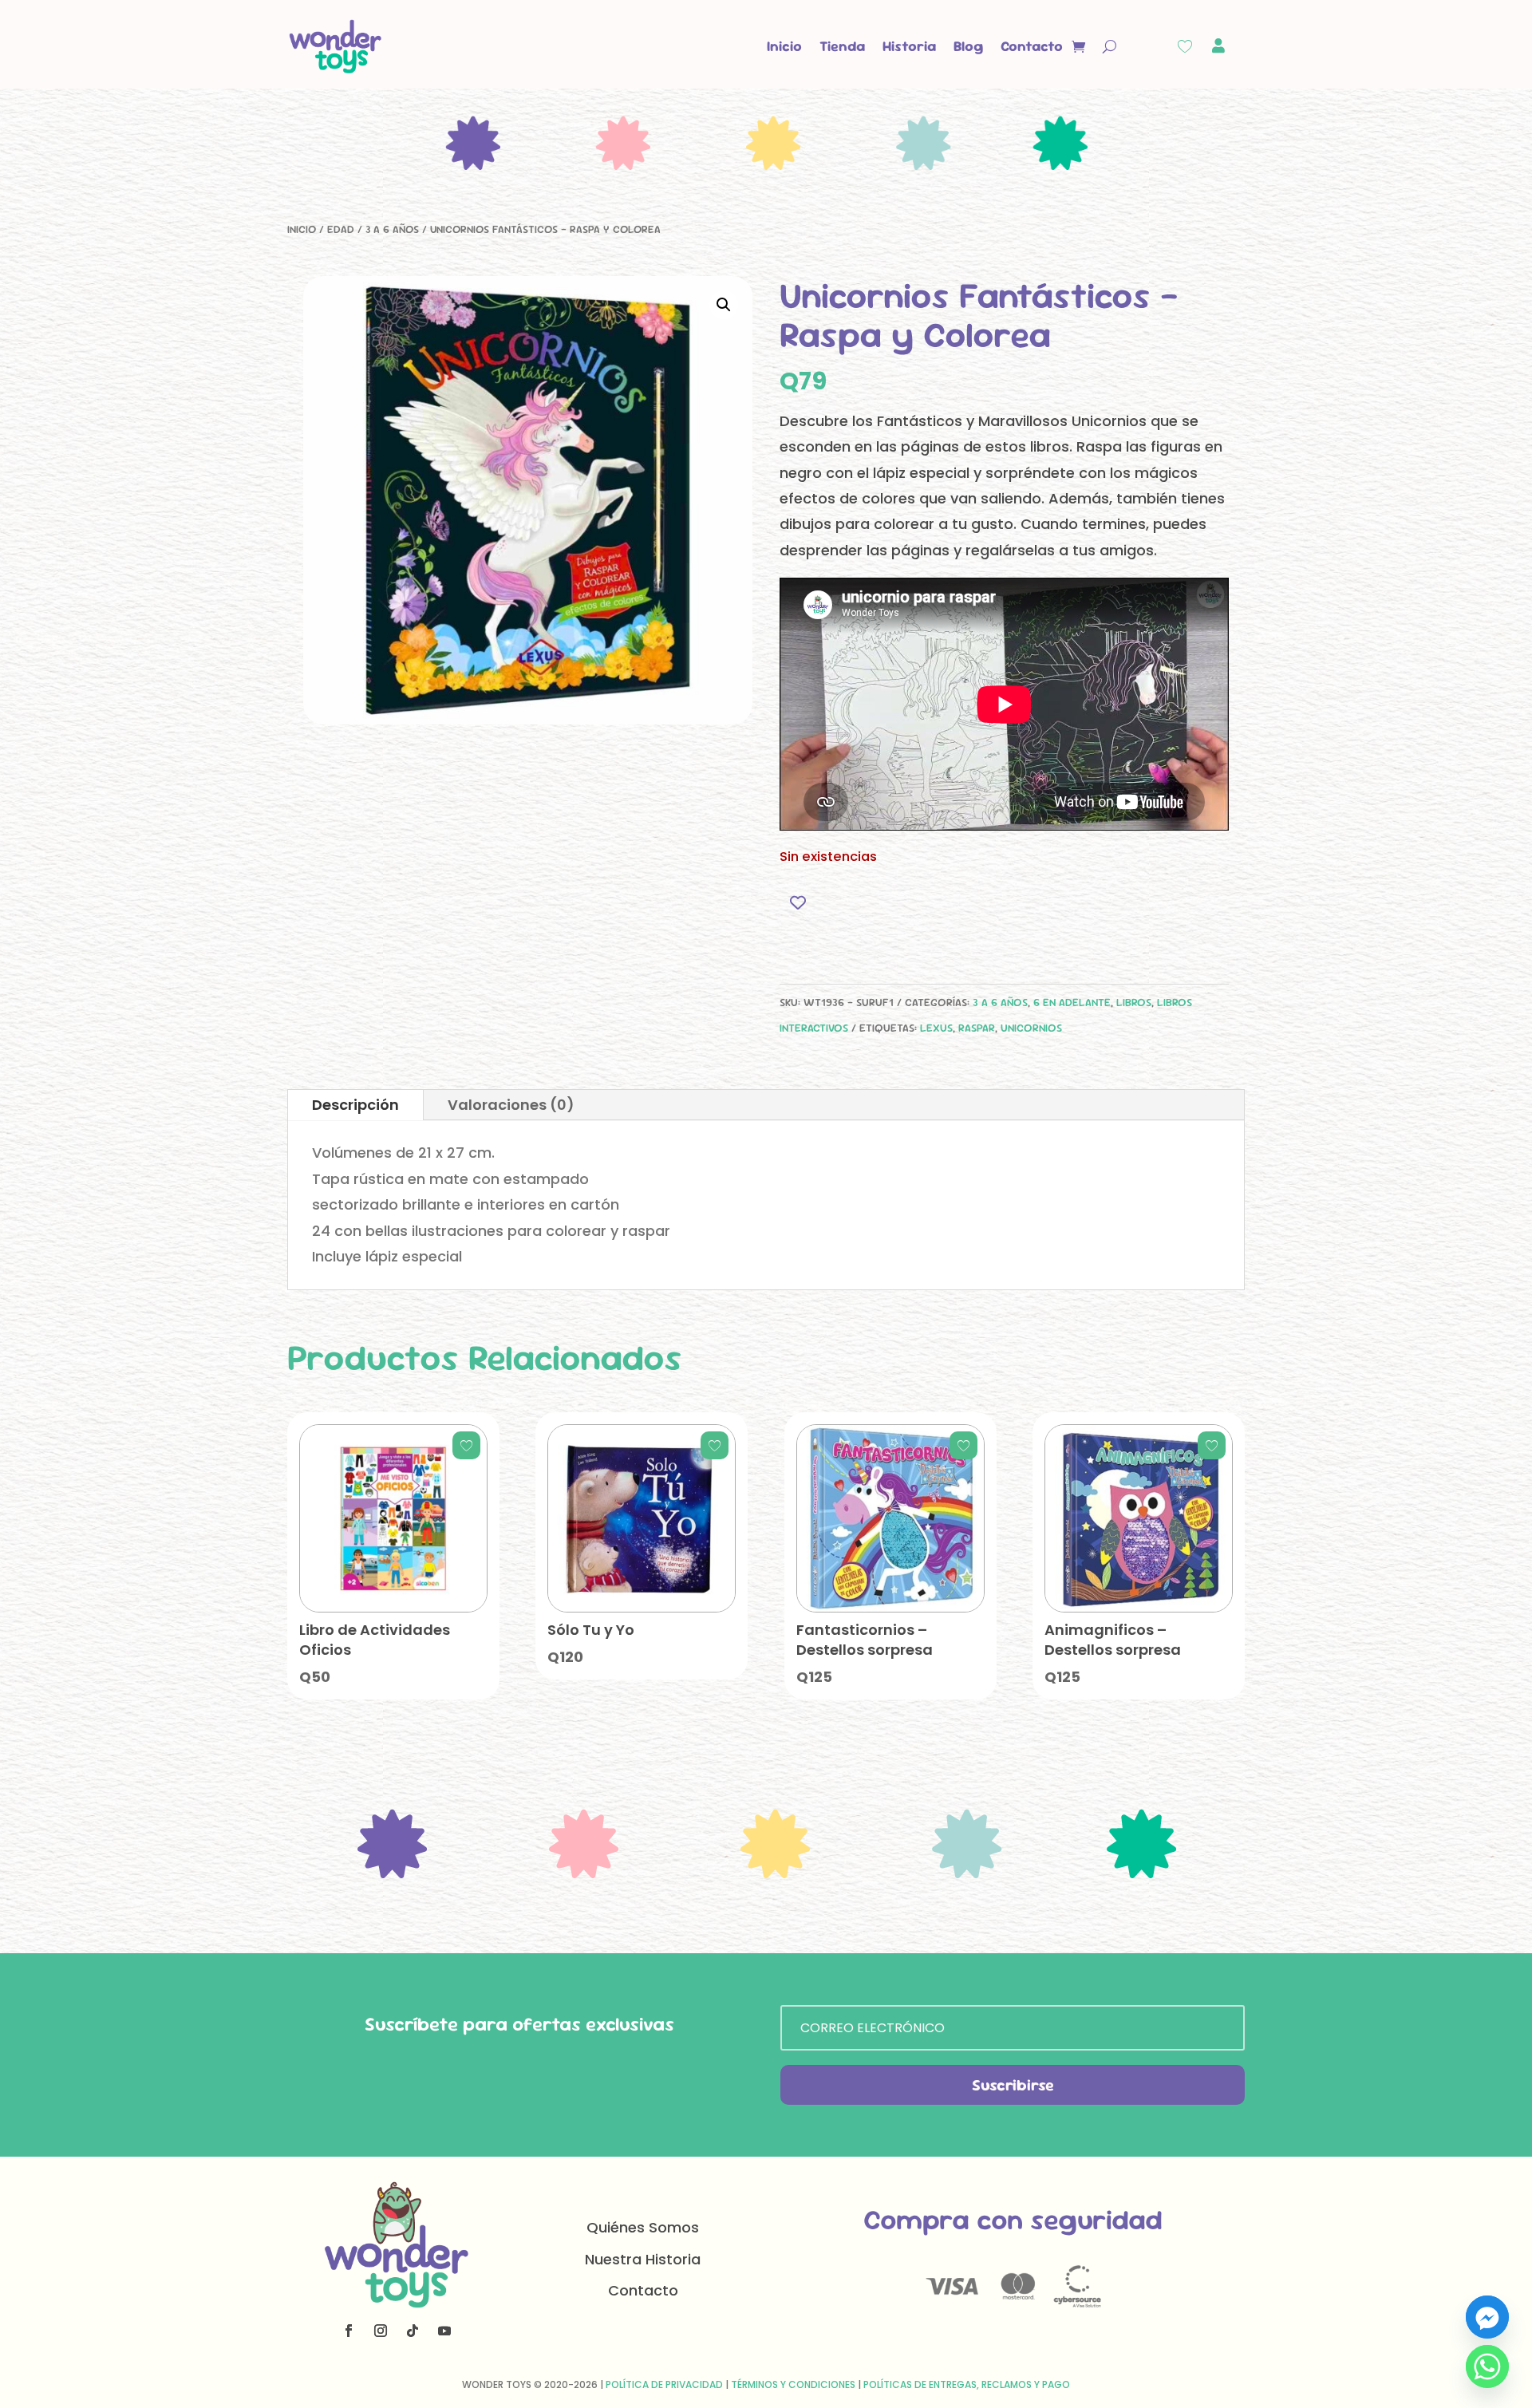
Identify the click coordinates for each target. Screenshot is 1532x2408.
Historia (909, 46)
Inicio (784, 46)
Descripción (355, 1105)
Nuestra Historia (643, 2259)
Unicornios (1031, 1028)
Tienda (842, 46)
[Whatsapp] (1487, 2367)
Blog (968, 46)
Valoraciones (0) (511, 1105)
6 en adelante (1072, 1002)
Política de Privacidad (664, 2384)
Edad (341, 229)
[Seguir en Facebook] (349, 2331)
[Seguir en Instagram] (381, 2331)
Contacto (1032, 46)
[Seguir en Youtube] (444, 2331)
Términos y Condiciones (793, 2384)
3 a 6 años (392, 229)
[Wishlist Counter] (1185, 46)
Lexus (936, 1028)
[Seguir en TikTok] (413, 2331)
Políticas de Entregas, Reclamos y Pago (967, 2384)
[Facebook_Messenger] (1487, 2317)
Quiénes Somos (643, 2227)
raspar (977, 1028)
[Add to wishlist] (798, 902)
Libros (1134, 1002)
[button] (724, 305)
